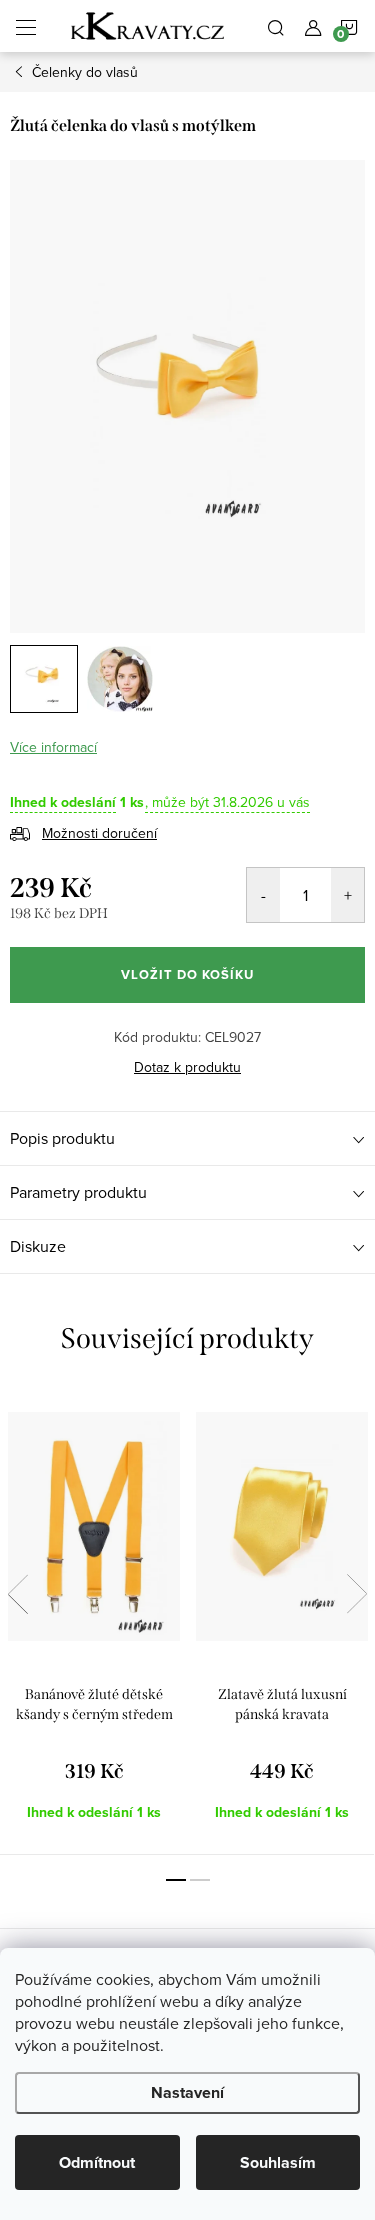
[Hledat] (276, 26)
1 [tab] (176, 1880)
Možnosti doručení (99, 833)
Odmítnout (97, 2162)
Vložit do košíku (187, 974)
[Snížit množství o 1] (263, 895)
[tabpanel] (94, 1621)
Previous (18, 1594)
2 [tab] (200, 1880)
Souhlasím (278, 2162)
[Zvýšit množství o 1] (347, 895)
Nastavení (187, 2092)
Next (357, 1594)
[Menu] (26, 26)
